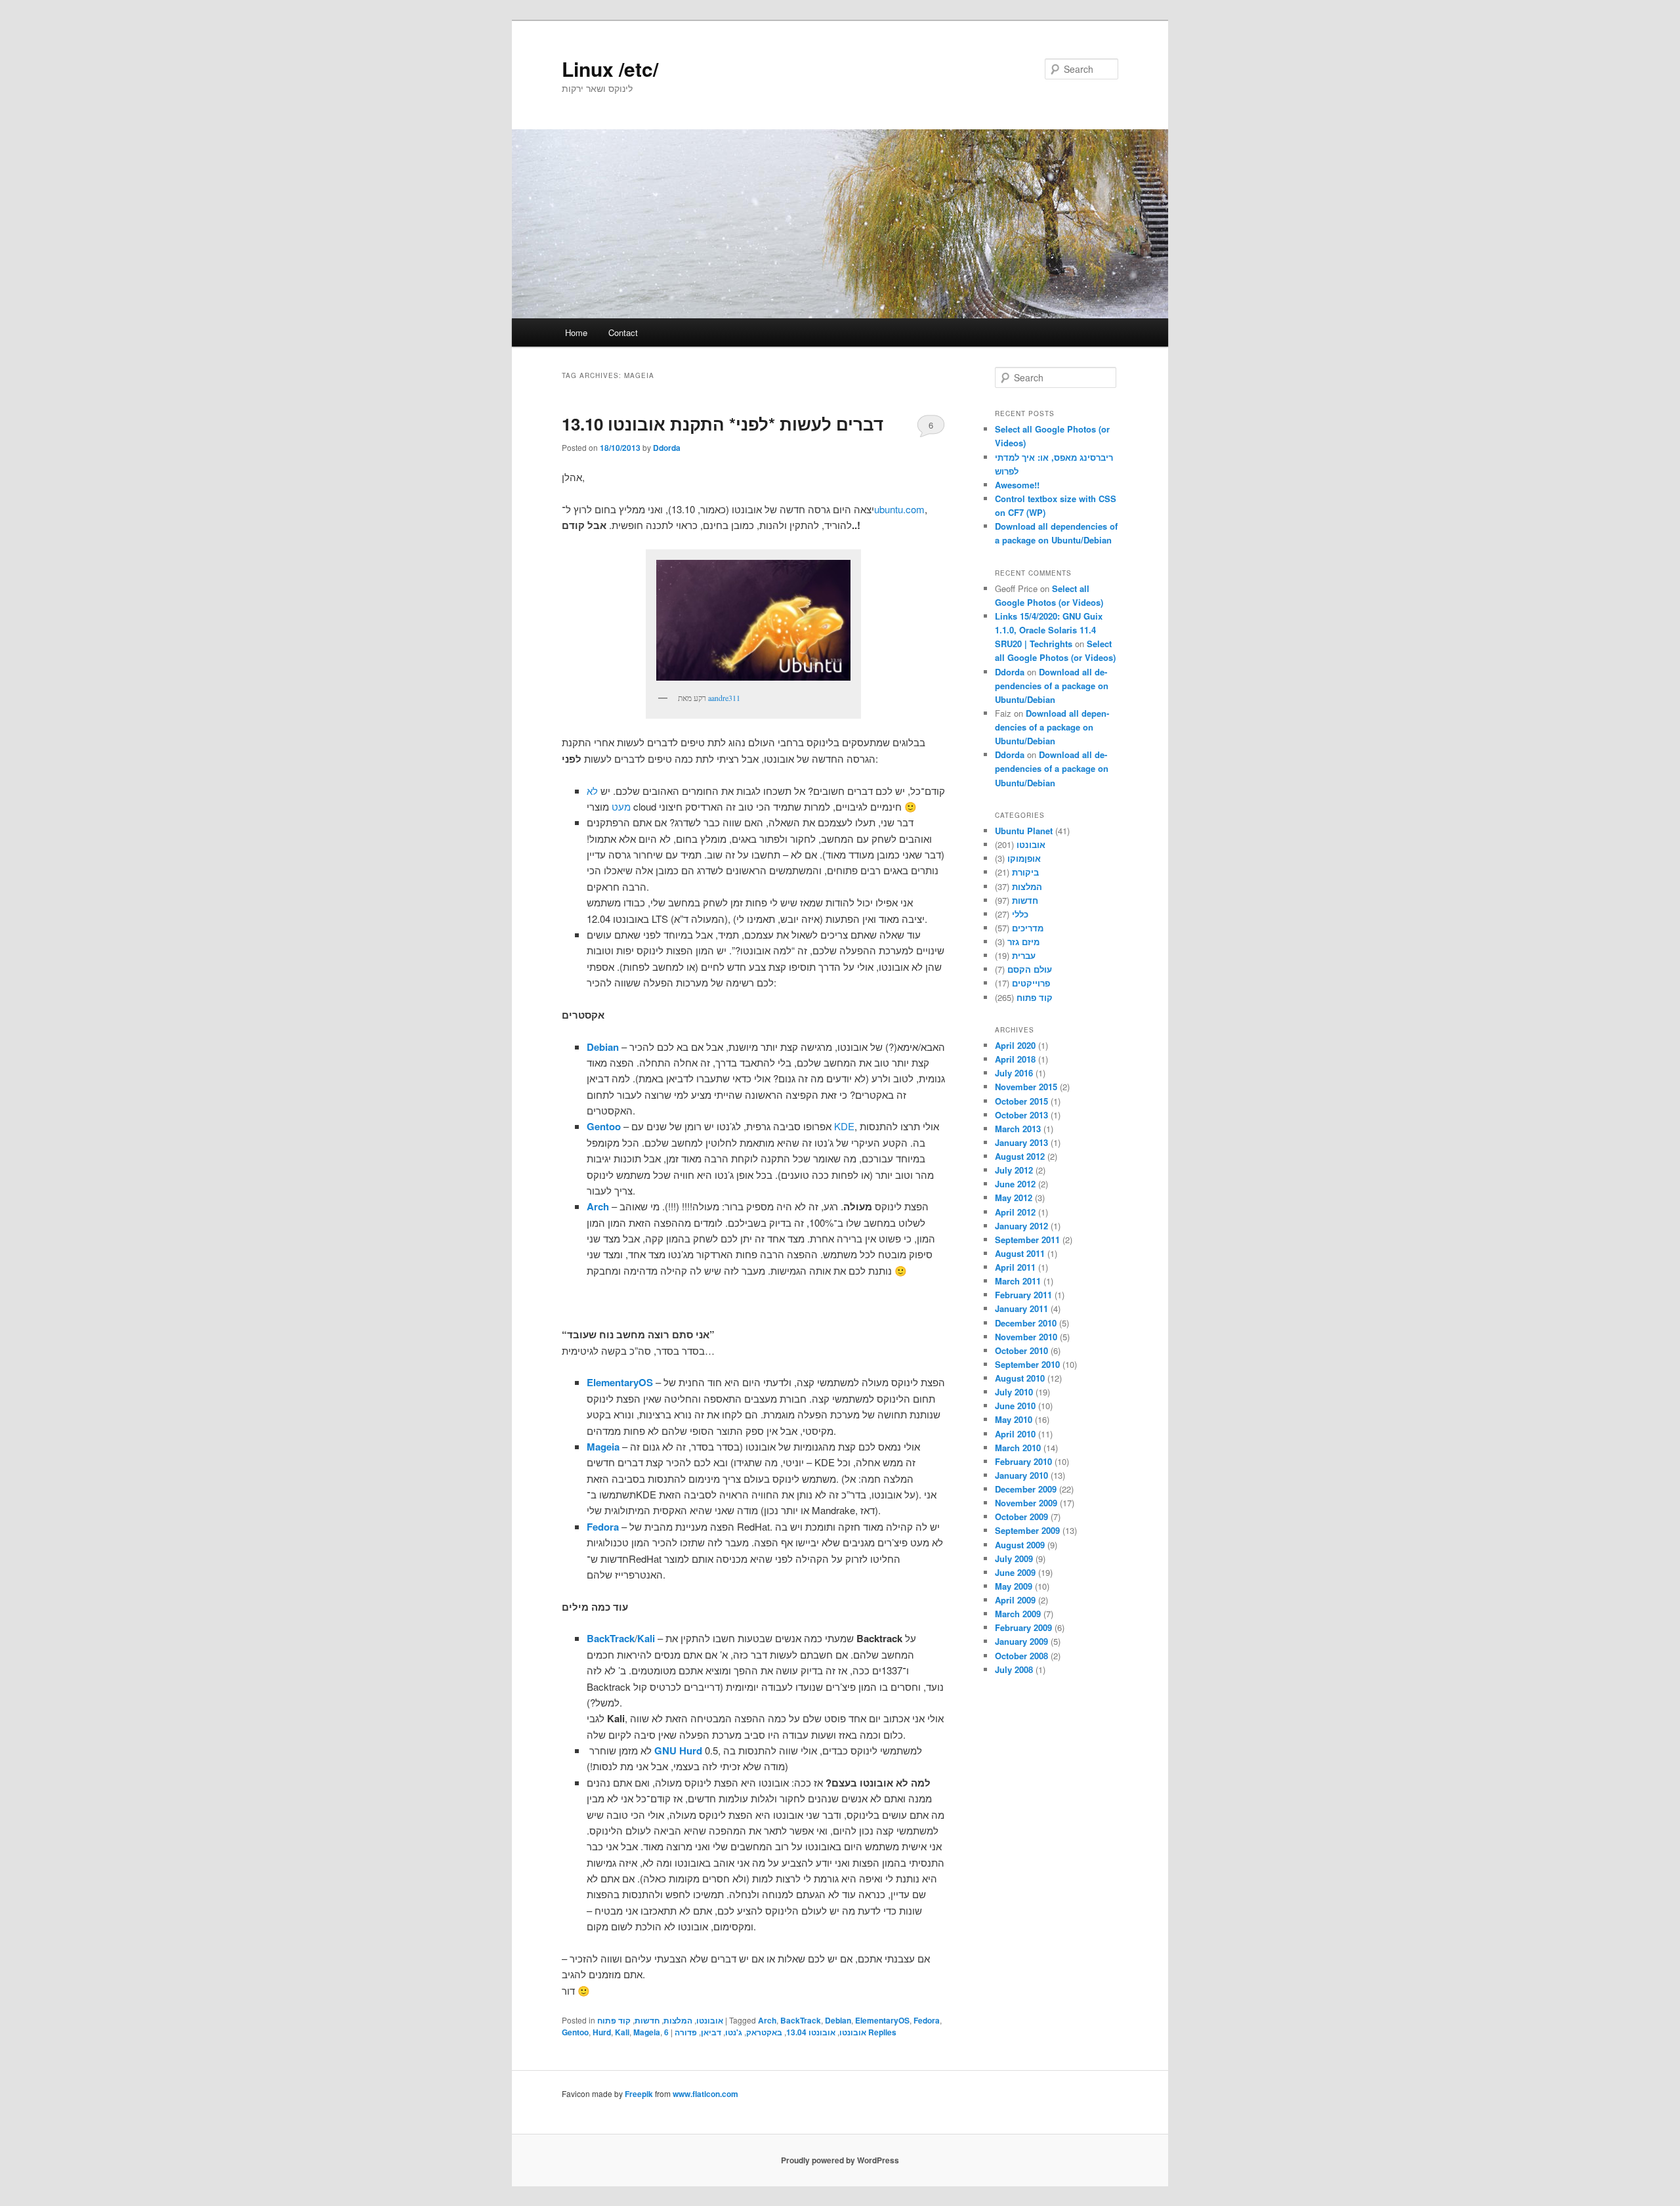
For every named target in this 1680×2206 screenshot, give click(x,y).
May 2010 (1014, 1419)
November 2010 (1026, 1337)
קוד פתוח (614, 2020)
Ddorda (667, 448)
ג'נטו (734, 2032)
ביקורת (1025, 872)
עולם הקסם (1030, 969)
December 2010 (1026, 1323)
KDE (844, 1126)
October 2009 (1021, 1517)
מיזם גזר (1023, 942)
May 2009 (1014, 1586)
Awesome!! (1017, 485)
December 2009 (1026, 1489)
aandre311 (724, 698)
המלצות (678, 2020)
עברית (1024, 955)
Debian (838, 2020)
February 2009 (1023, 1627)
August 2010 (1020, 1378)
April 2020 (1015, 1045)
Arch (767, 2020)
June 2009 (1015, 1572)
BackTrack (801, 2020)
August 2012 (1020, 1156)
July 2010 (1014, 1392)
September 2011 (1027, 1240)
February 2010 (1023, 1461)
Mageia (647, 2032)
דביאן (711, 2032)
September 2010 (1027, 1364)
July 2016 (1014, 1073)
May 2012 (1014, 1198)
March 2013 (1018, 1129)
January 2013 (1021, 1142)
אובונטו (710, 2020)
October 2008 (1021, 1656)
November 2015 (1026, 1087)
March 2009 (1018, 1614)
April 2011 (1015, 1267)
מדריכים (1028, 928)
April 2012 (1015, 1212)
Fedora (927, 2020)
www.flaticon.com (705, 2094)
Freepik (639, 2094)
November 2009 (1026, 1503)
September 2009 (1027, 1530)
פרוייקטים (1031, 983)
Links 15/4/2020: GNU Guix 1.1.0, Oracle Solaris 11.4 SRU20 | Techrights (1049, 630)
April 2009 (1015, 1600)
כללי (1020, 914)
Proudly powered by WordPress (840, 2160)
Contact (623, 332)
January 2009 (1021, 1641)
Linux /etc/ (610, 69)
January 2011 (1021, 1308)
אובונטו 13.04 (811, 2032)
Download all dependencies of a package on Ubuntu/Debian (1052, 686)
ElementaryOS (882, 2020)
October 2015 (1021, 1101)
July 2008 (1014, 1669)
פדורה (686, 2032)
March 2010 (1018, 1448)
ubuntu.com (899, 509)
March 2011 (1018, 1281)
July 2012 (1014, 1170)
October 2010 (1021, 1350)
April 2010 (1015, 1434)
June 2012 (1015, 1184)
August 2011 (1020, 1253)
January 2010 (1021, 1475)
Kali (622, 2032)
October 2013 (1021, 1115)
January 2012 (1021, 1226)
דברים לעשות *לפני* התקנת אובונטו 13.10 (723, 424)
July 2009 (1014, 1559)
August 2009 (1020, 1545)
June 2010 (1015, 1406)
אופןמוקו (1024, 858)
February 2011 (1023, 1295)
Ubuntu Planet (1024, 831)
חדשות (647, 2020)
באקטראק (764, 2032)
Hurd (602, 2032)
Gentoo (575, 2032)
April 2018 (1015, 1059)
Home (576, 332)
